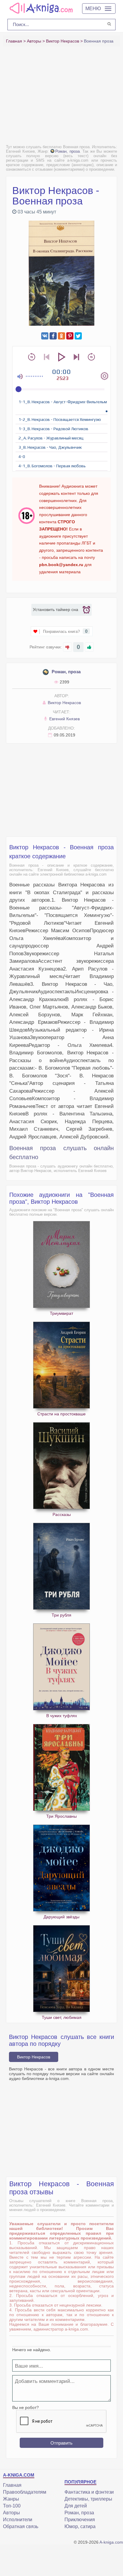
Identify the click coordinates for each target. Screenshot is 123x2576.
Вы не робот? (26, 2407)
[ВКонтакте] (45, 336)
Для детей (76, 2506)
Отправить (61, 2443)
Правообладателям (25, 2492)
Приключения (80, 2520)
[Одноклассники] (61, 336)
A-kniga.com (111, 2542)
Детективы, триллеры (88, 2499)
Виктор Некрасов (64, 703)
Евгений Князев (64, 719)
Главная (12, 2485)
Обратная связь (21, 2526)
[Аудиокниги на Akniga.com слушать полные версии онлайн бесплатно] (40, 8)
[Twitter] (78, 336)
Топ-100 (12, 2506)
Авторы (11, 2513)
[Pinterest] (70, 336)
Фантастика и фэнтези (89, 2492)
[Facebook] (53, 336)
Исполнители (18, 2520)
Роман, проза (67, 151)
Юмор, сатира (80, 2526)
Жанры (11, 2499)
